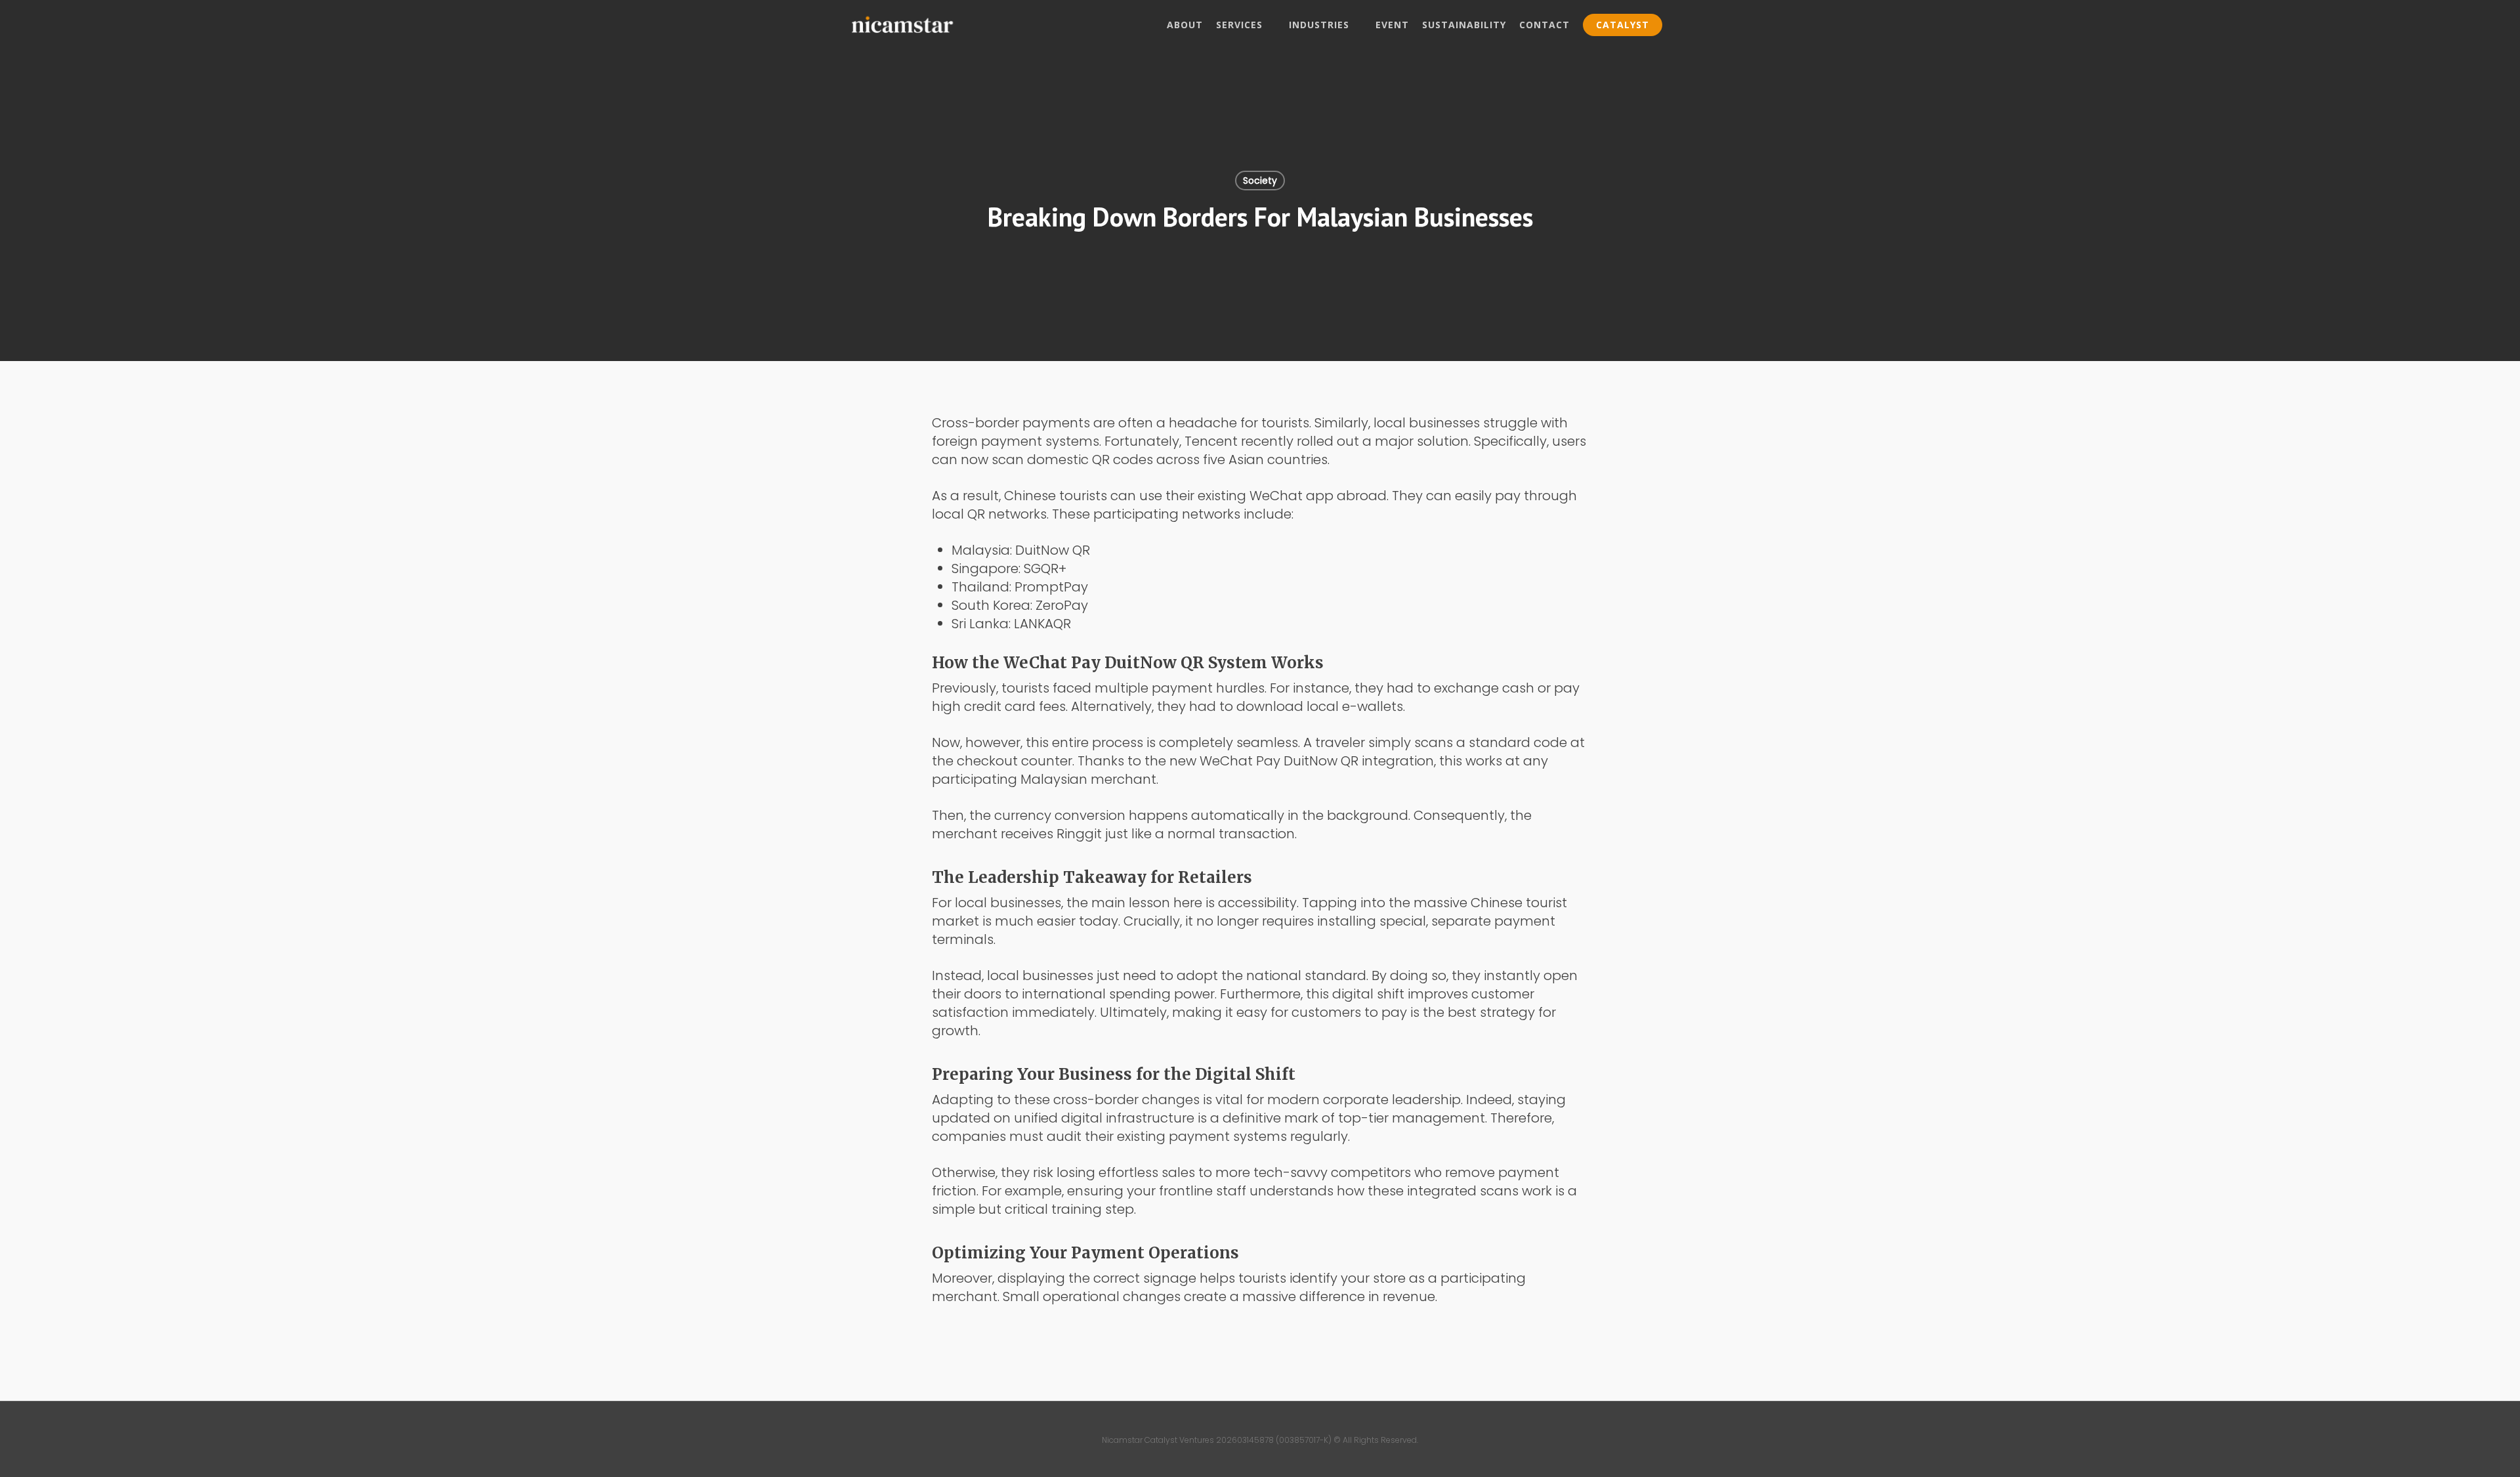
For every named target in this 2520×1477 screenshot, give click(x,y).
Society (1260, 181)
